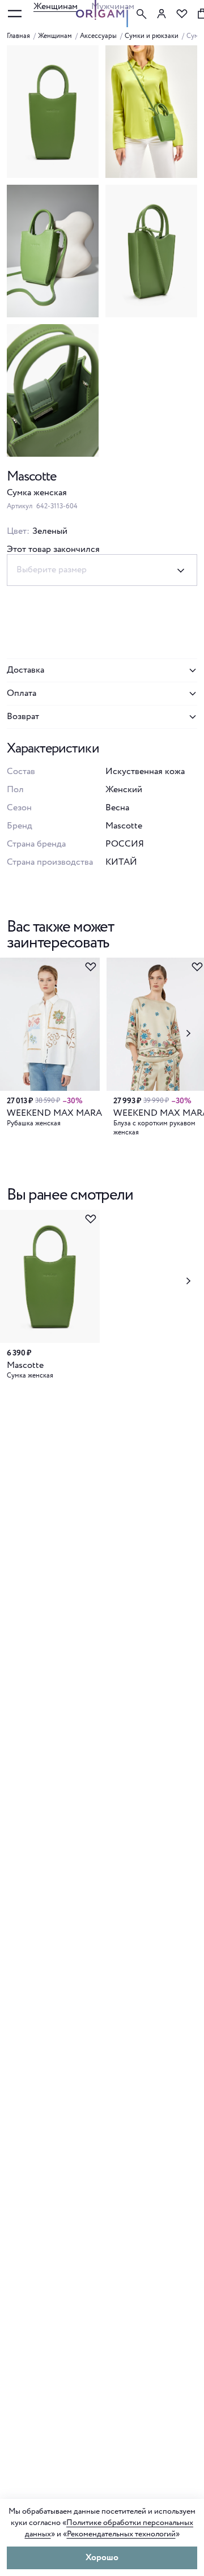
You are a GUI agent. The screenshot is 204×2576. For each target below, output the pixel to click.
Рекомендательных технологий (121, 2534)
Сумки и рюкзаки (152, 36)
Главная (18, 36)
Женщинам (56, 7)
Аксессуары (98, 36)
